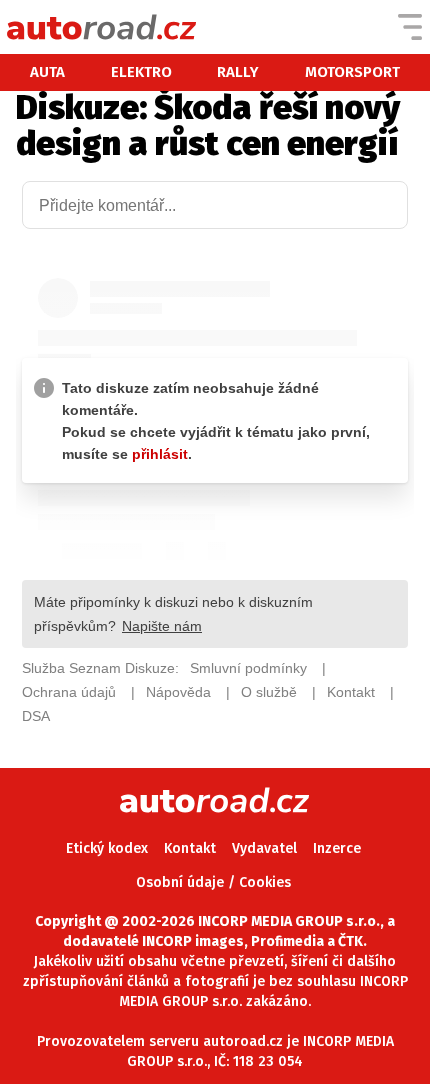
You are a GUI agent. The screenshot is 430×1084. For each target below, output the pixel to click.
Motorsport (352, 72)
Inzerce (337, 848)
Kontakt (190, 848)
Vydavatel (264, 848)
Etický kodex (107, 848)
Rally (238, 72)
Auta (47, 72)
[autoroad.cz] (102, 27)
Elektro (141, 72)
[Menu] (410, 27)
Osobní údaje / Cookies (213, 882)
